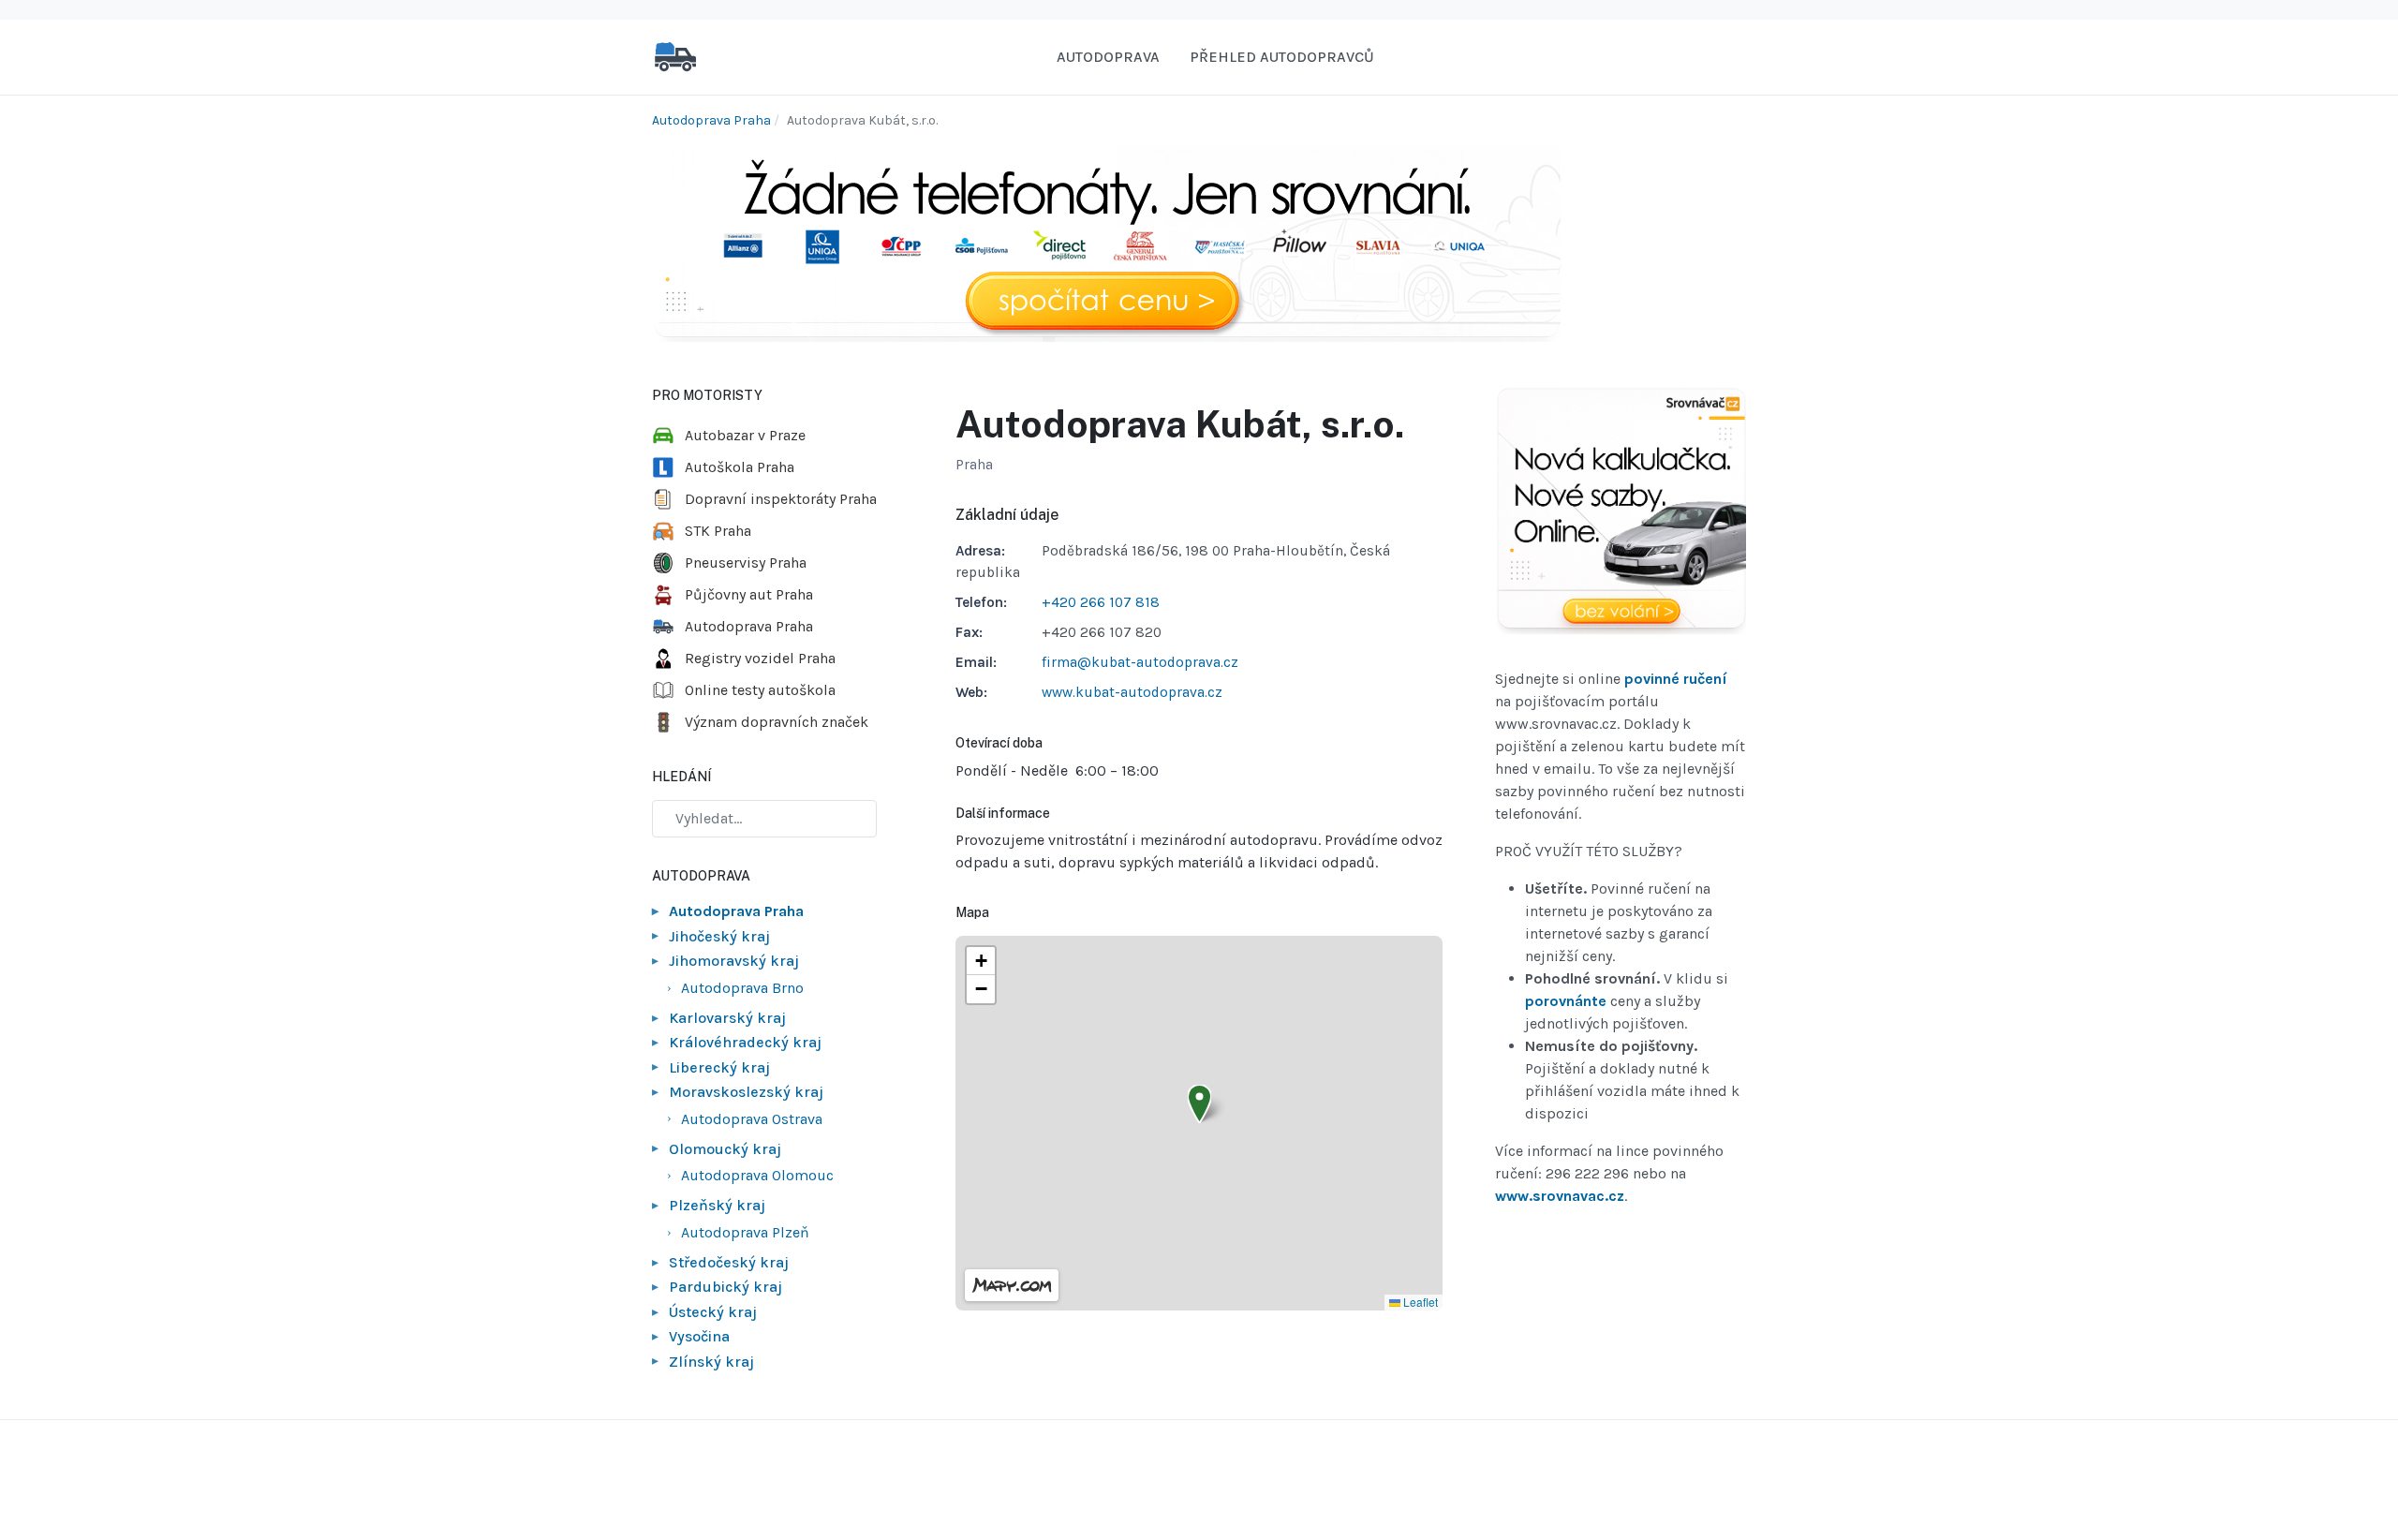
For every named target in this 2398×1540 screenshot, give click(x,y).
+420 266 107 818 (1101, 602)
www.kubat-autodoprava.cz (1132, 692)
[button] (1199, 1104)
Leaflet (1419, 1302)
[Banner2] (1621, 511)
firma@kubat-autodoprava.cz (1140, 662)
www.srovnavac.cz (1560, 1196)
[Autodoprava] (675, 56)
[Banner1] (1106, 242)
